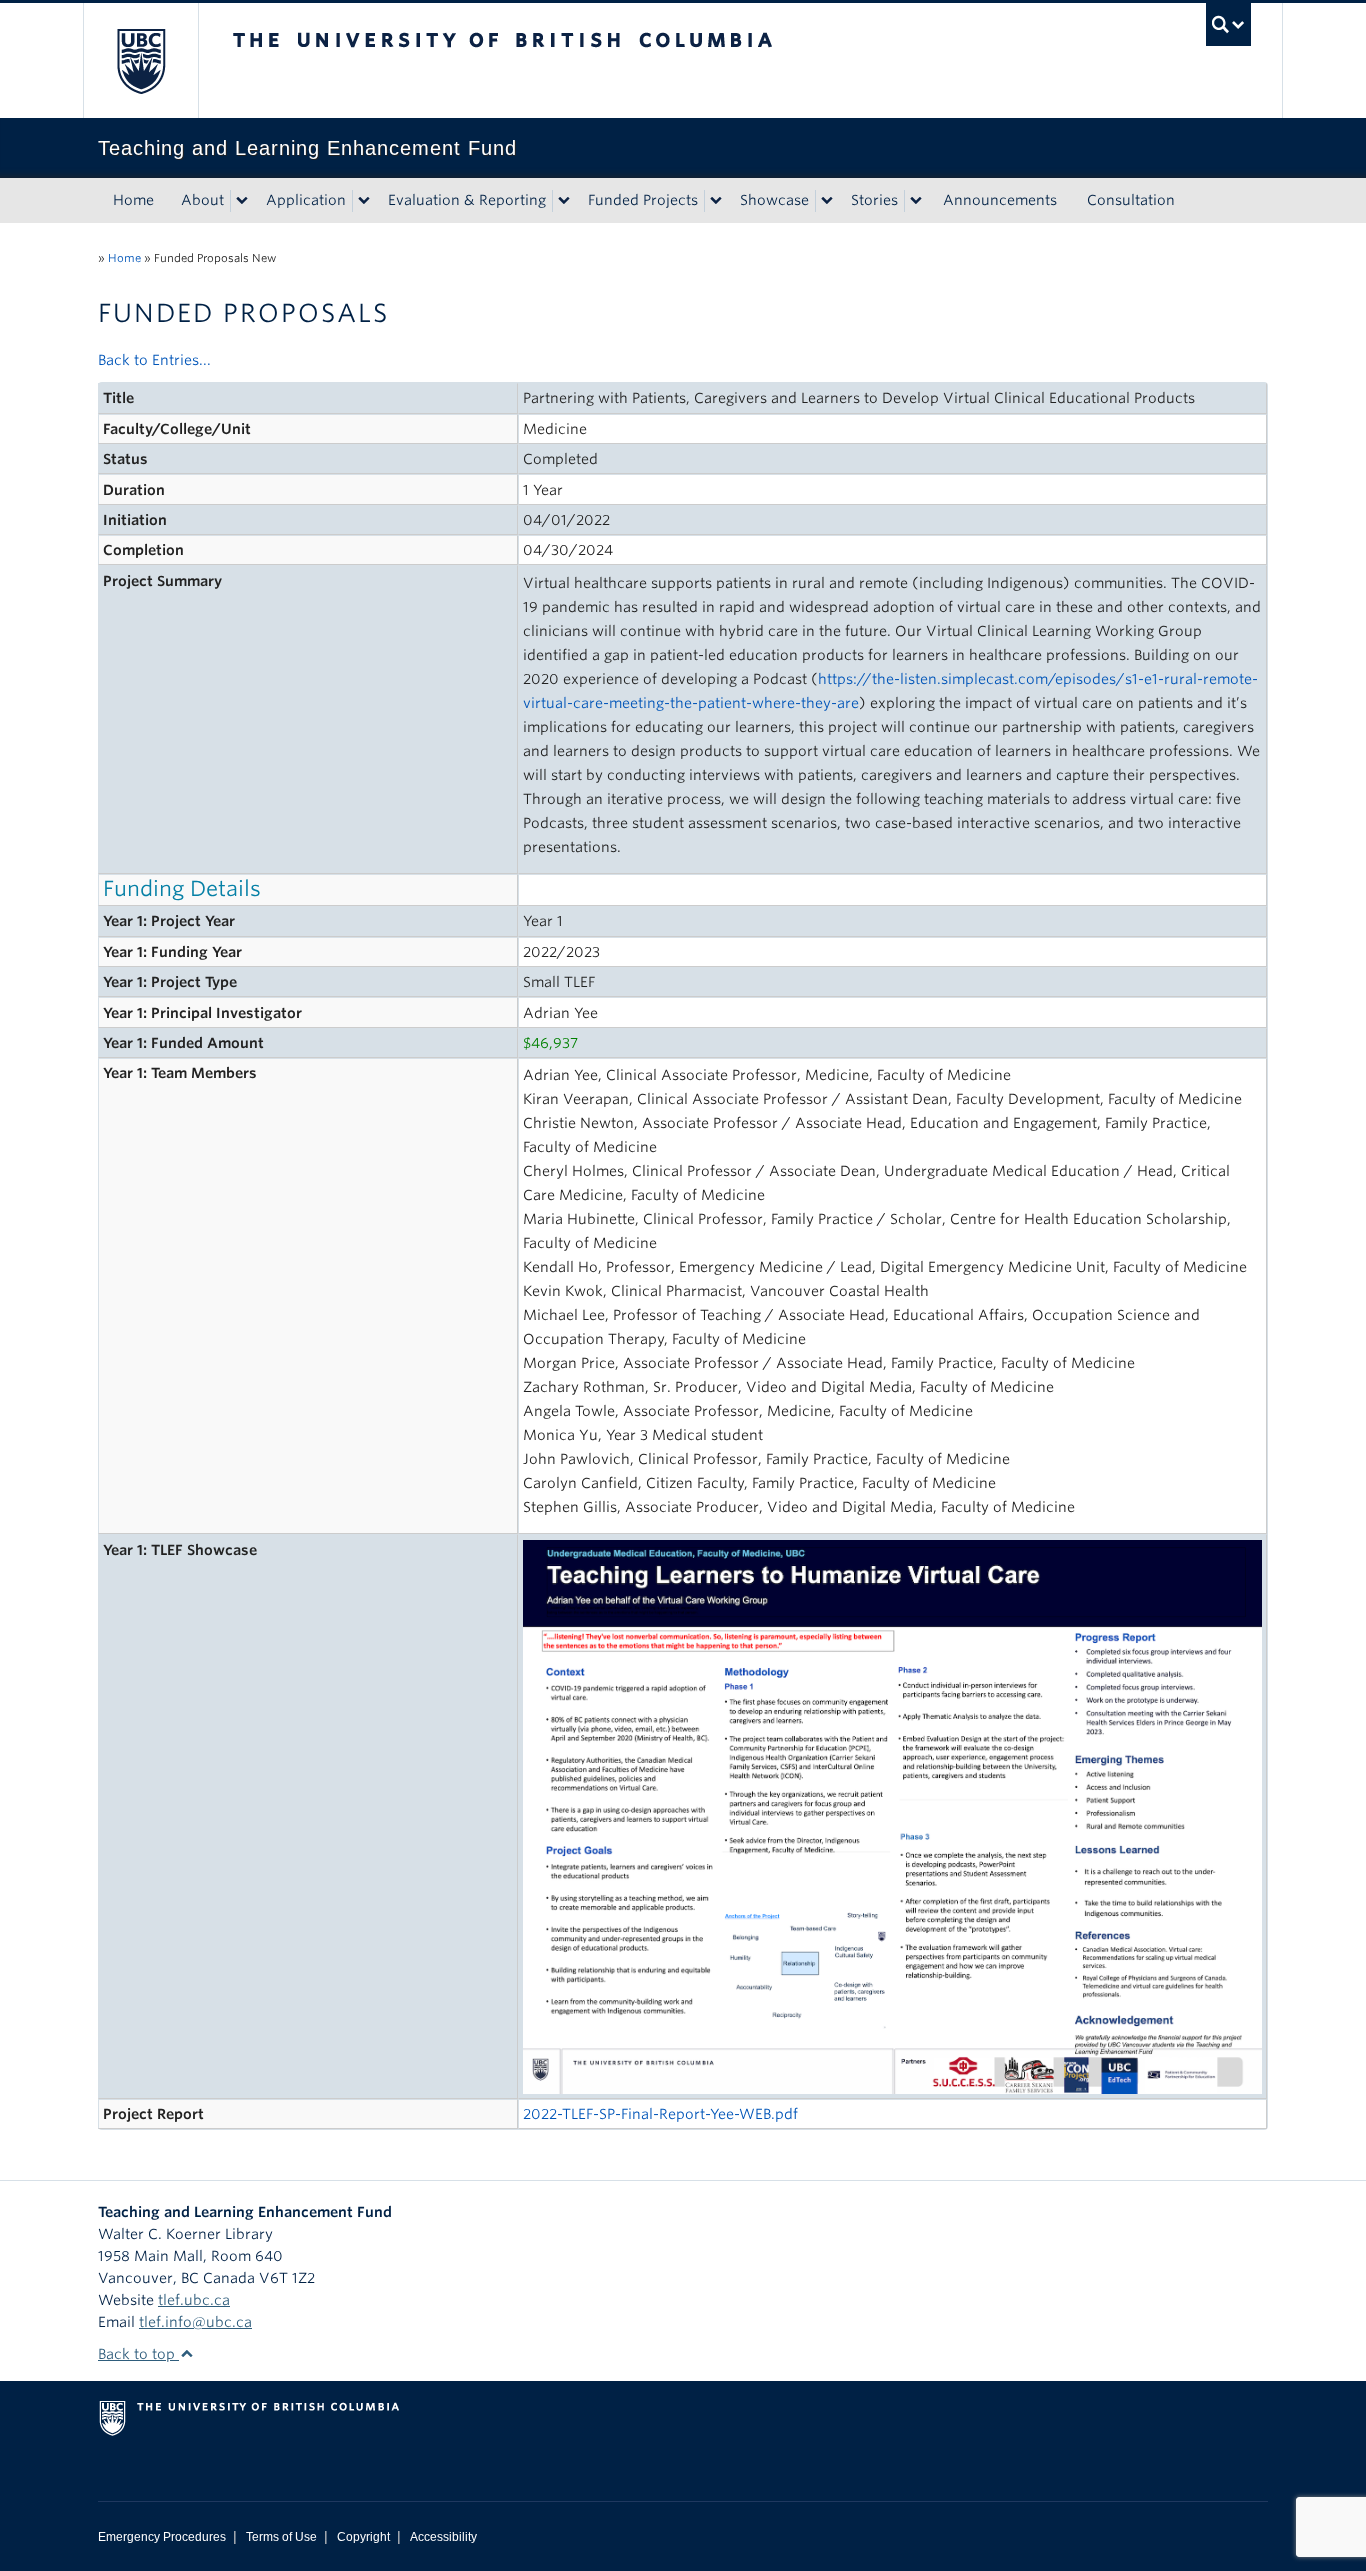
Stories (874, 200)
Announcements (1000, 200)
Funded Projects (643, 200)
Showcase (774, 200)
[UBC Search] (1228, 24)
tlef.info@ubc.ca (195, 2322)
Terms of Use (281, 2537)
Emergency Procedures (162, 2537)
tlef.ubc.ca (194, 2300)
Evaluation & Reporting (467, 200)
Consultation (1131, 200)
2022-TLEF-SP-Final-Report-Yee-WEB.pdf (660, 2114)
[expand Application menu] (364, 201)
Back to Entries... (154, 360)
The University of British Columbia (140, 60)
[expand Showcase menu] (827, 201)
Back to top (138, 2354)
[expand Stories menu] (916, 201)
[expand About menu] (242, 201)
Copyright (363, 2537)
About (202, 200)
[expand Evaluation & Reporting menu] (564, 201)
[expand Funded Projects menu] (716, 201)
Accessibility (443, 2537)
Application (306, 200)
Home (133, 200)
